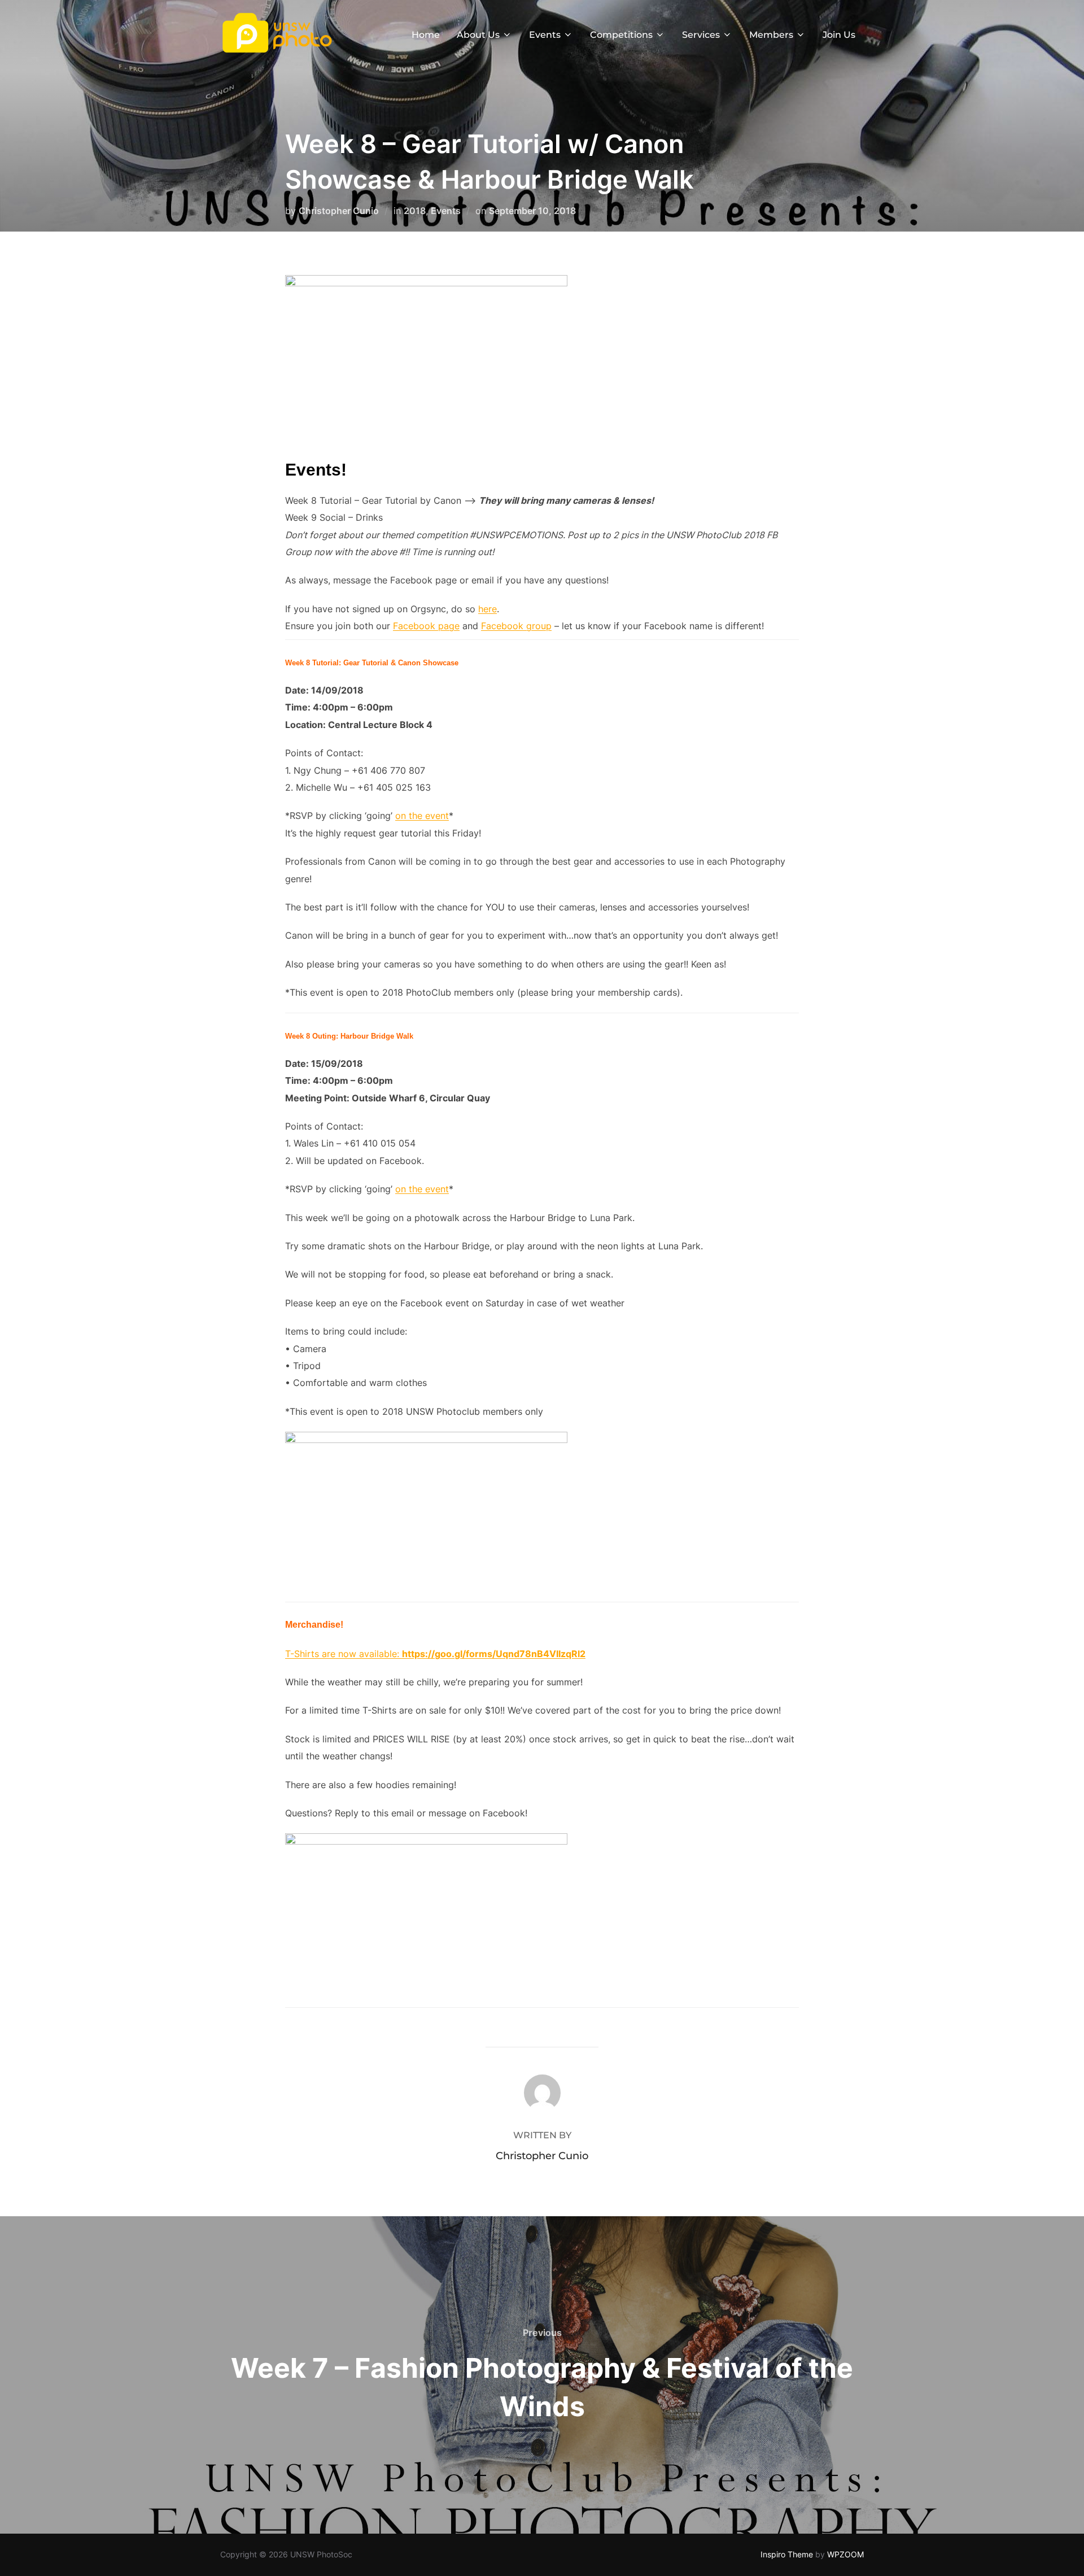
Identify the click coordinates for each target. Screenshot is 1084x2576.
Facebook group (516, 626)
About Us (478, 35)
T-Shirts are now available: (344, 1654)
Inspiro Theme (787, 2554)
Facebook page (426, 626)
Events (545, 35)
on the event (422, 816)
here (488, 609)
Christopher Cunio (339, 211)
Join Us (839, 35)
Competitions (621, 35)
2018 (415, 211)
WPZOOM (845, 2554)
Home (426, 35)
